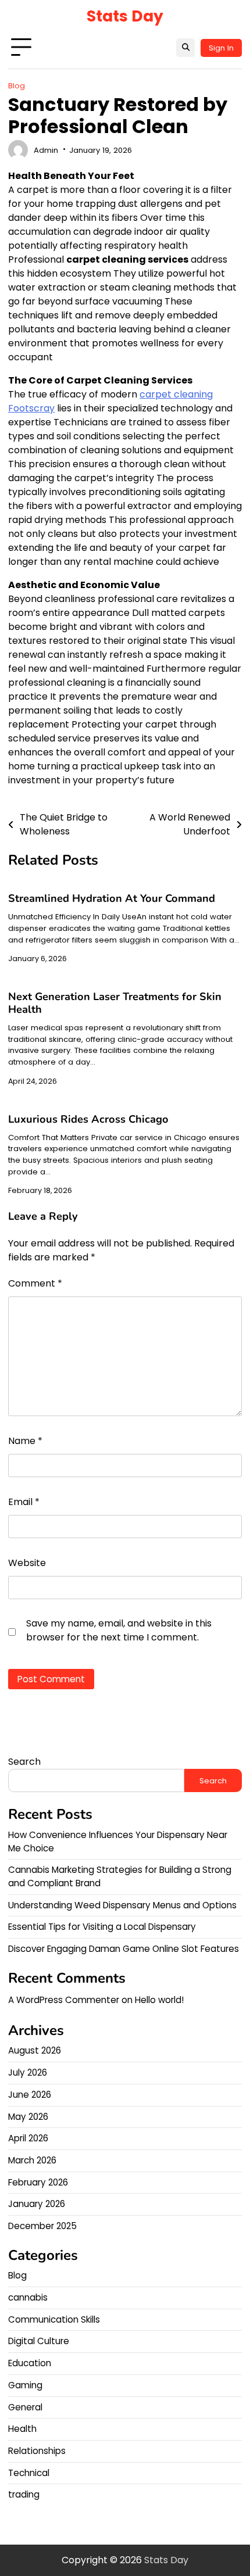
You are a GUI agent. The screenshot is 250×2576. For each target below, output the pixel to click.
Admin (46, 150)
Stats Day (125, 16)
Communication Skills (54, 2319)
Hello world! (159, 2000)
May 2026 (28, 2117)
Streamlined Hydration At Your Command (112, 898)
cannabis (28, 2297)
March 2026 (32, 2160)
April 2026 (28, 2138)
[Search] (185, 48)
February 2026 (38, 2182)
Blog (17, 86)
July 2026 (28, 2072)
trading (24, 2494)
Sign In (221, 48)
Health (22, 2429)
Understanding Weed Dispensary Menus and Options (122, 1905)
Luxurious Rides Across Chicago (88, 1119)
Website (27, 1563)
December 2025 (42, 2226)
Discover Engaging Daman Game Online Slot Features (124, 1949)
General (25, 2407)
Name (25, 1441)
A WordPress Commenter (64, 2000)
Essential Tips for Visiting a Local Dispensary (102, 1927)
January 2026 (37, 2204)
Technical (29, 2473)
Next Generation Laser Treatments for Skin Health (115, 1003)
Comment (35, 1283)
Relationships (37, 2451)
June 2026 (30, 2095)
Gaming (25, 2385)
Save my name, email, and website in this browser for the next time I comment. (119, 1630)
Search (24, 1762)
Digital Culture (39, 2341)
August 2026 (35, 2050)
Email (24, 1502)
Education (30, 2363)
